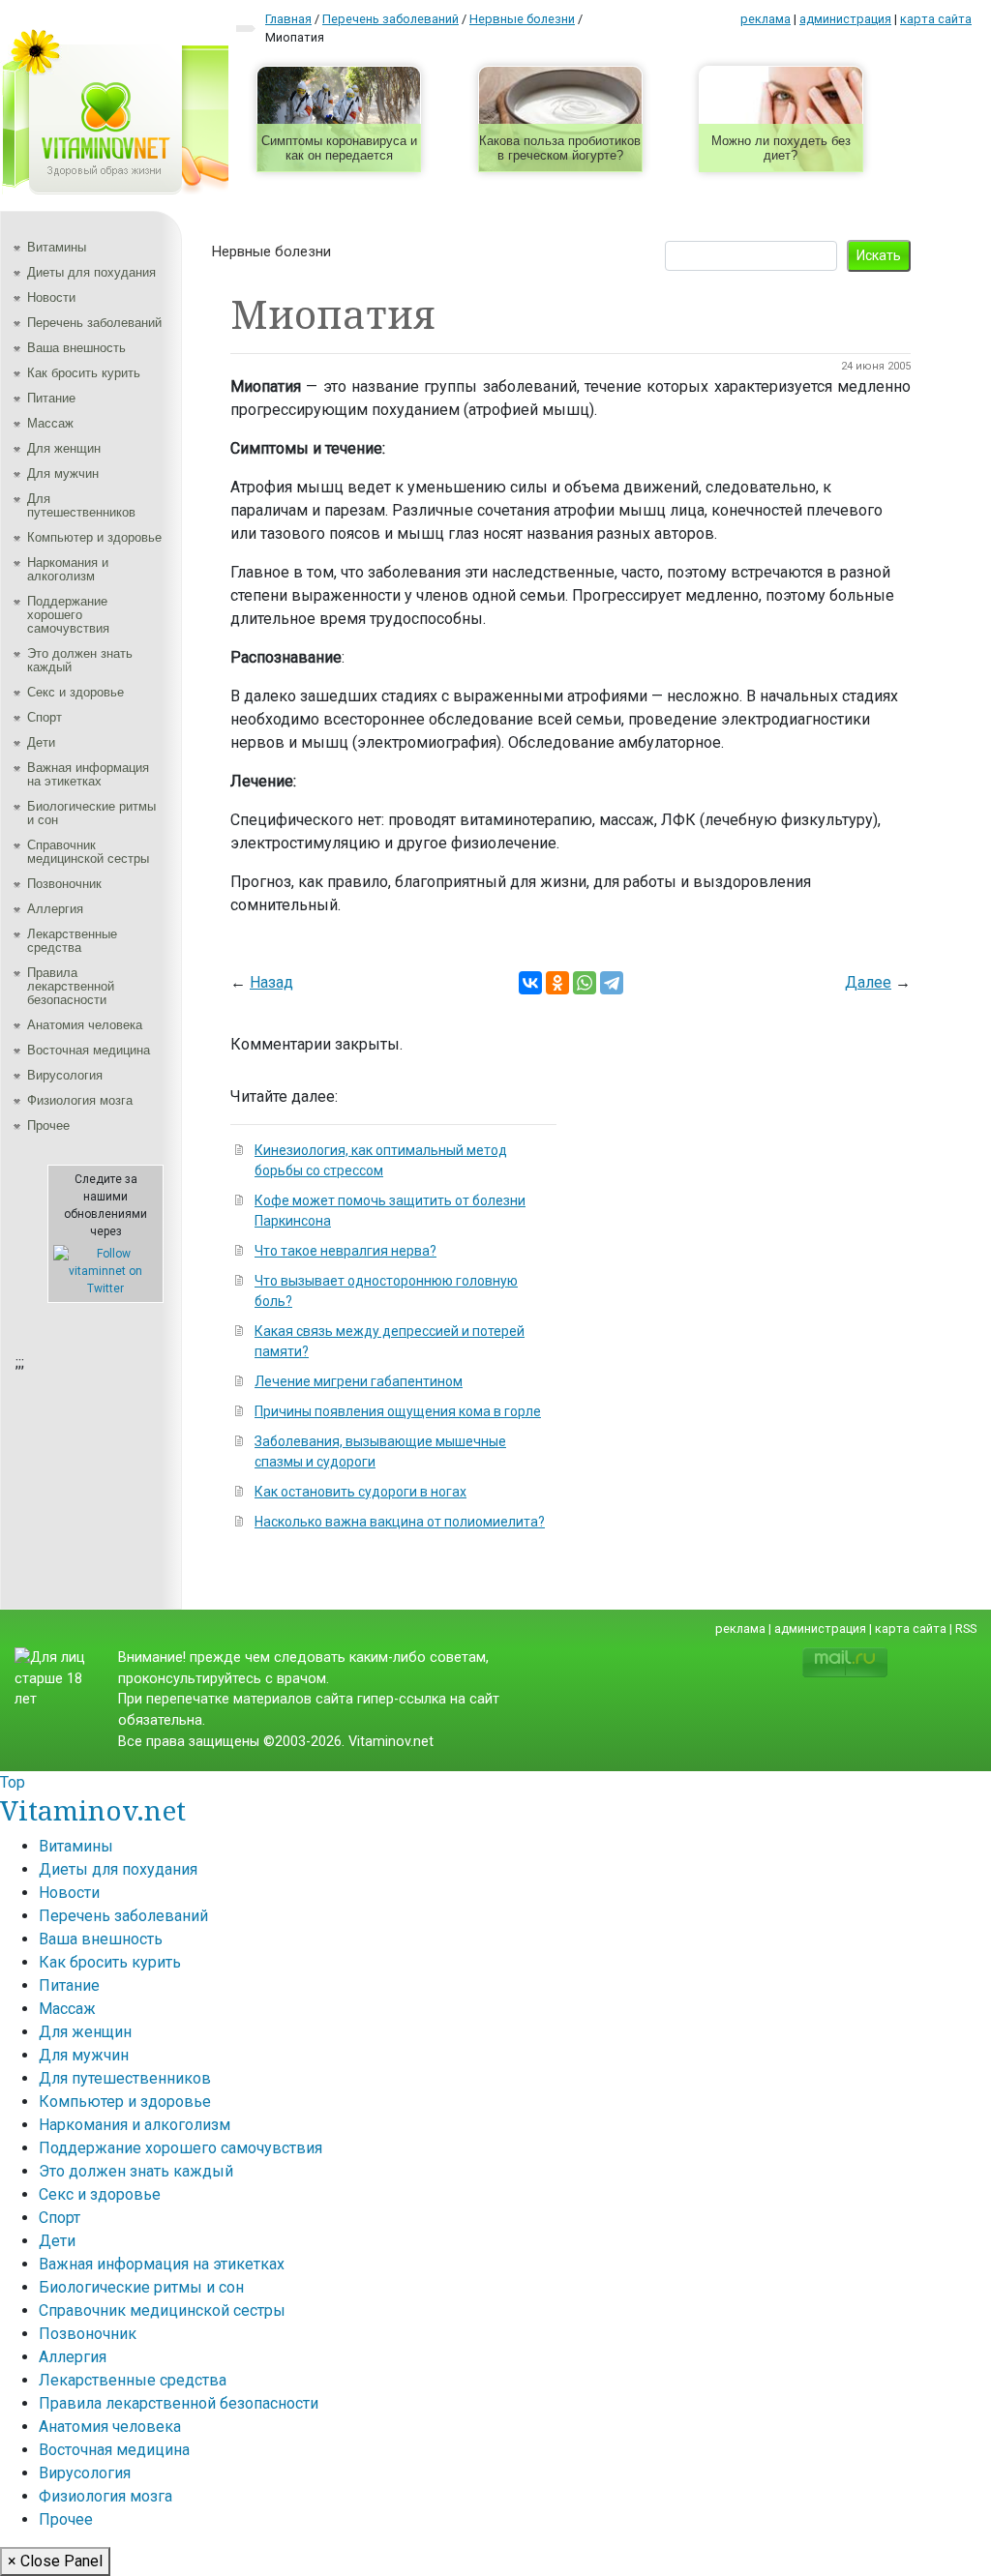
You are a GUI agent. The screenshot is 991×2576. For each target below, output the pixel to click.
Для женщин (64, 448)
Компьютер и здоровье (94, 537)
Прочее (48, 1125)
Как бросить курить (84, 373)
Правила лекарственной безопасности (71, 986)
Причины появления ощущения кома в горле (398, 1411)
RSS (966, 1629)
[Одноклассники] (557, 983)
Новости (51, 297)
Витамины (57, 247)
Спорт (45, 717)
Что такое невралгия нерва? (345, 1251)
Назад (271, 982)
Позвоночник (64, 884)
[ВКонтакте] (530, 983)
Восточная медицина (89, 1050)
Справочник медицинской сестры (88, 852)
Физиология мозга (80, 1100)
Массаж (50, 423)
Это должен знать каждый (80, 660)
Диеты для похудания (91, 272)
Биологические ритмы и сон (91, 813)
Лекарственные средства (72, 941)
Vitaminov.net (93, 1810)
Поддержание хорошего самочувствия (68, 615)
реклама (766, 19)
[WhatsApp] (585, 983)
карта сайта (936, 19)
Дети (41, 742)
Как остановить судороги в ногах (360, 1492)
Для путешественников (81, 505)
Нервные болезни (271, 252)
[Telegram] (612, 983)
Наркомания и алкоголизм (68, 569)
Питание (51, 398)
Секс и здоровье (75, 692)
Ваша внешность (76, 348)
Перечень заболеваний (94, 323)
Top (13, 1782)
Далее (868, 982)
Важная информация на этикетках (88, 774)
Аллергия (55, 909)
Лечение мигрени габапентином (359, 1381)
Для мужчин (63, 474)
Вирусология (65, 1075)
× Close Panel (55, 2561)
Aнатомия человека (85, 1025)
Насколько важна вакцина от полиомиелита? (400, 1522)
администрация (845, 19)
